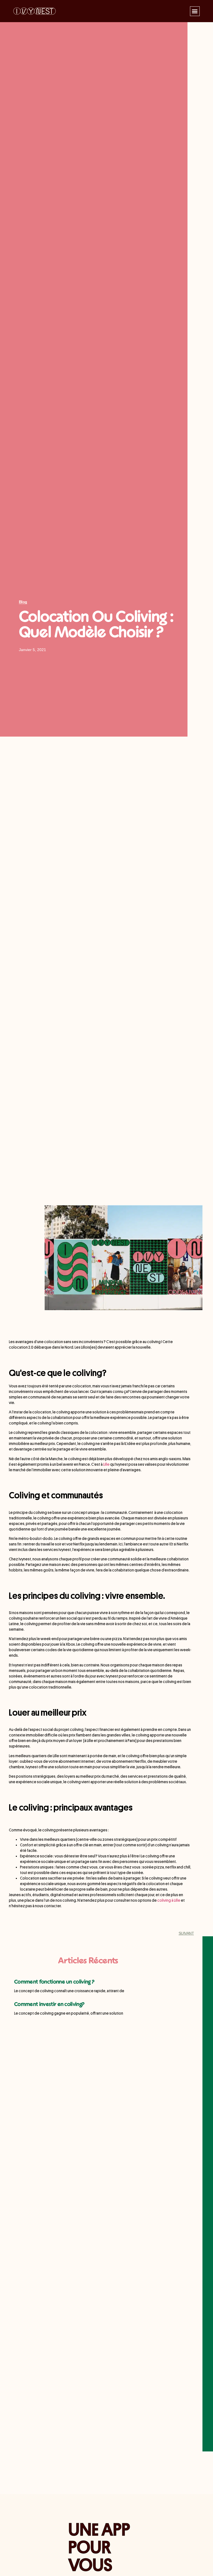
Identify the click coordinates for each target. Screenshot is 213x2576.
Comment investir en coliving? (49, 2005)
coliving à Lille (169, 1900)
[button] (195, 11)
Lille (106, 1464)
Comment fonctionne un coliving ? (54, 1982)
